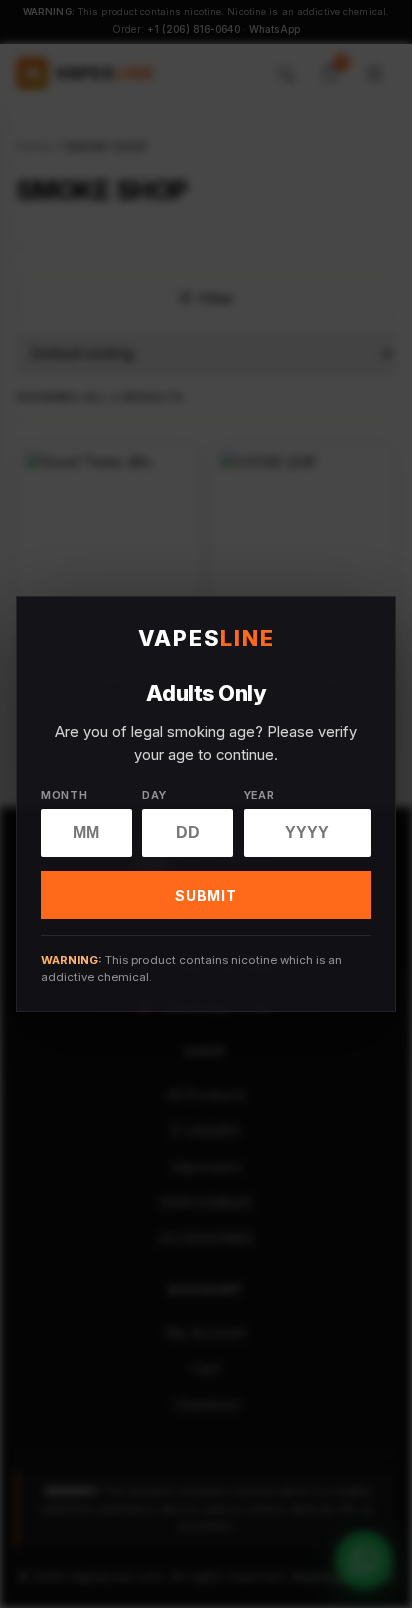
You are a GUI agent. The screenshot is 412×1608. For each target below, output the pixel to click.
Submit (206, 895)
